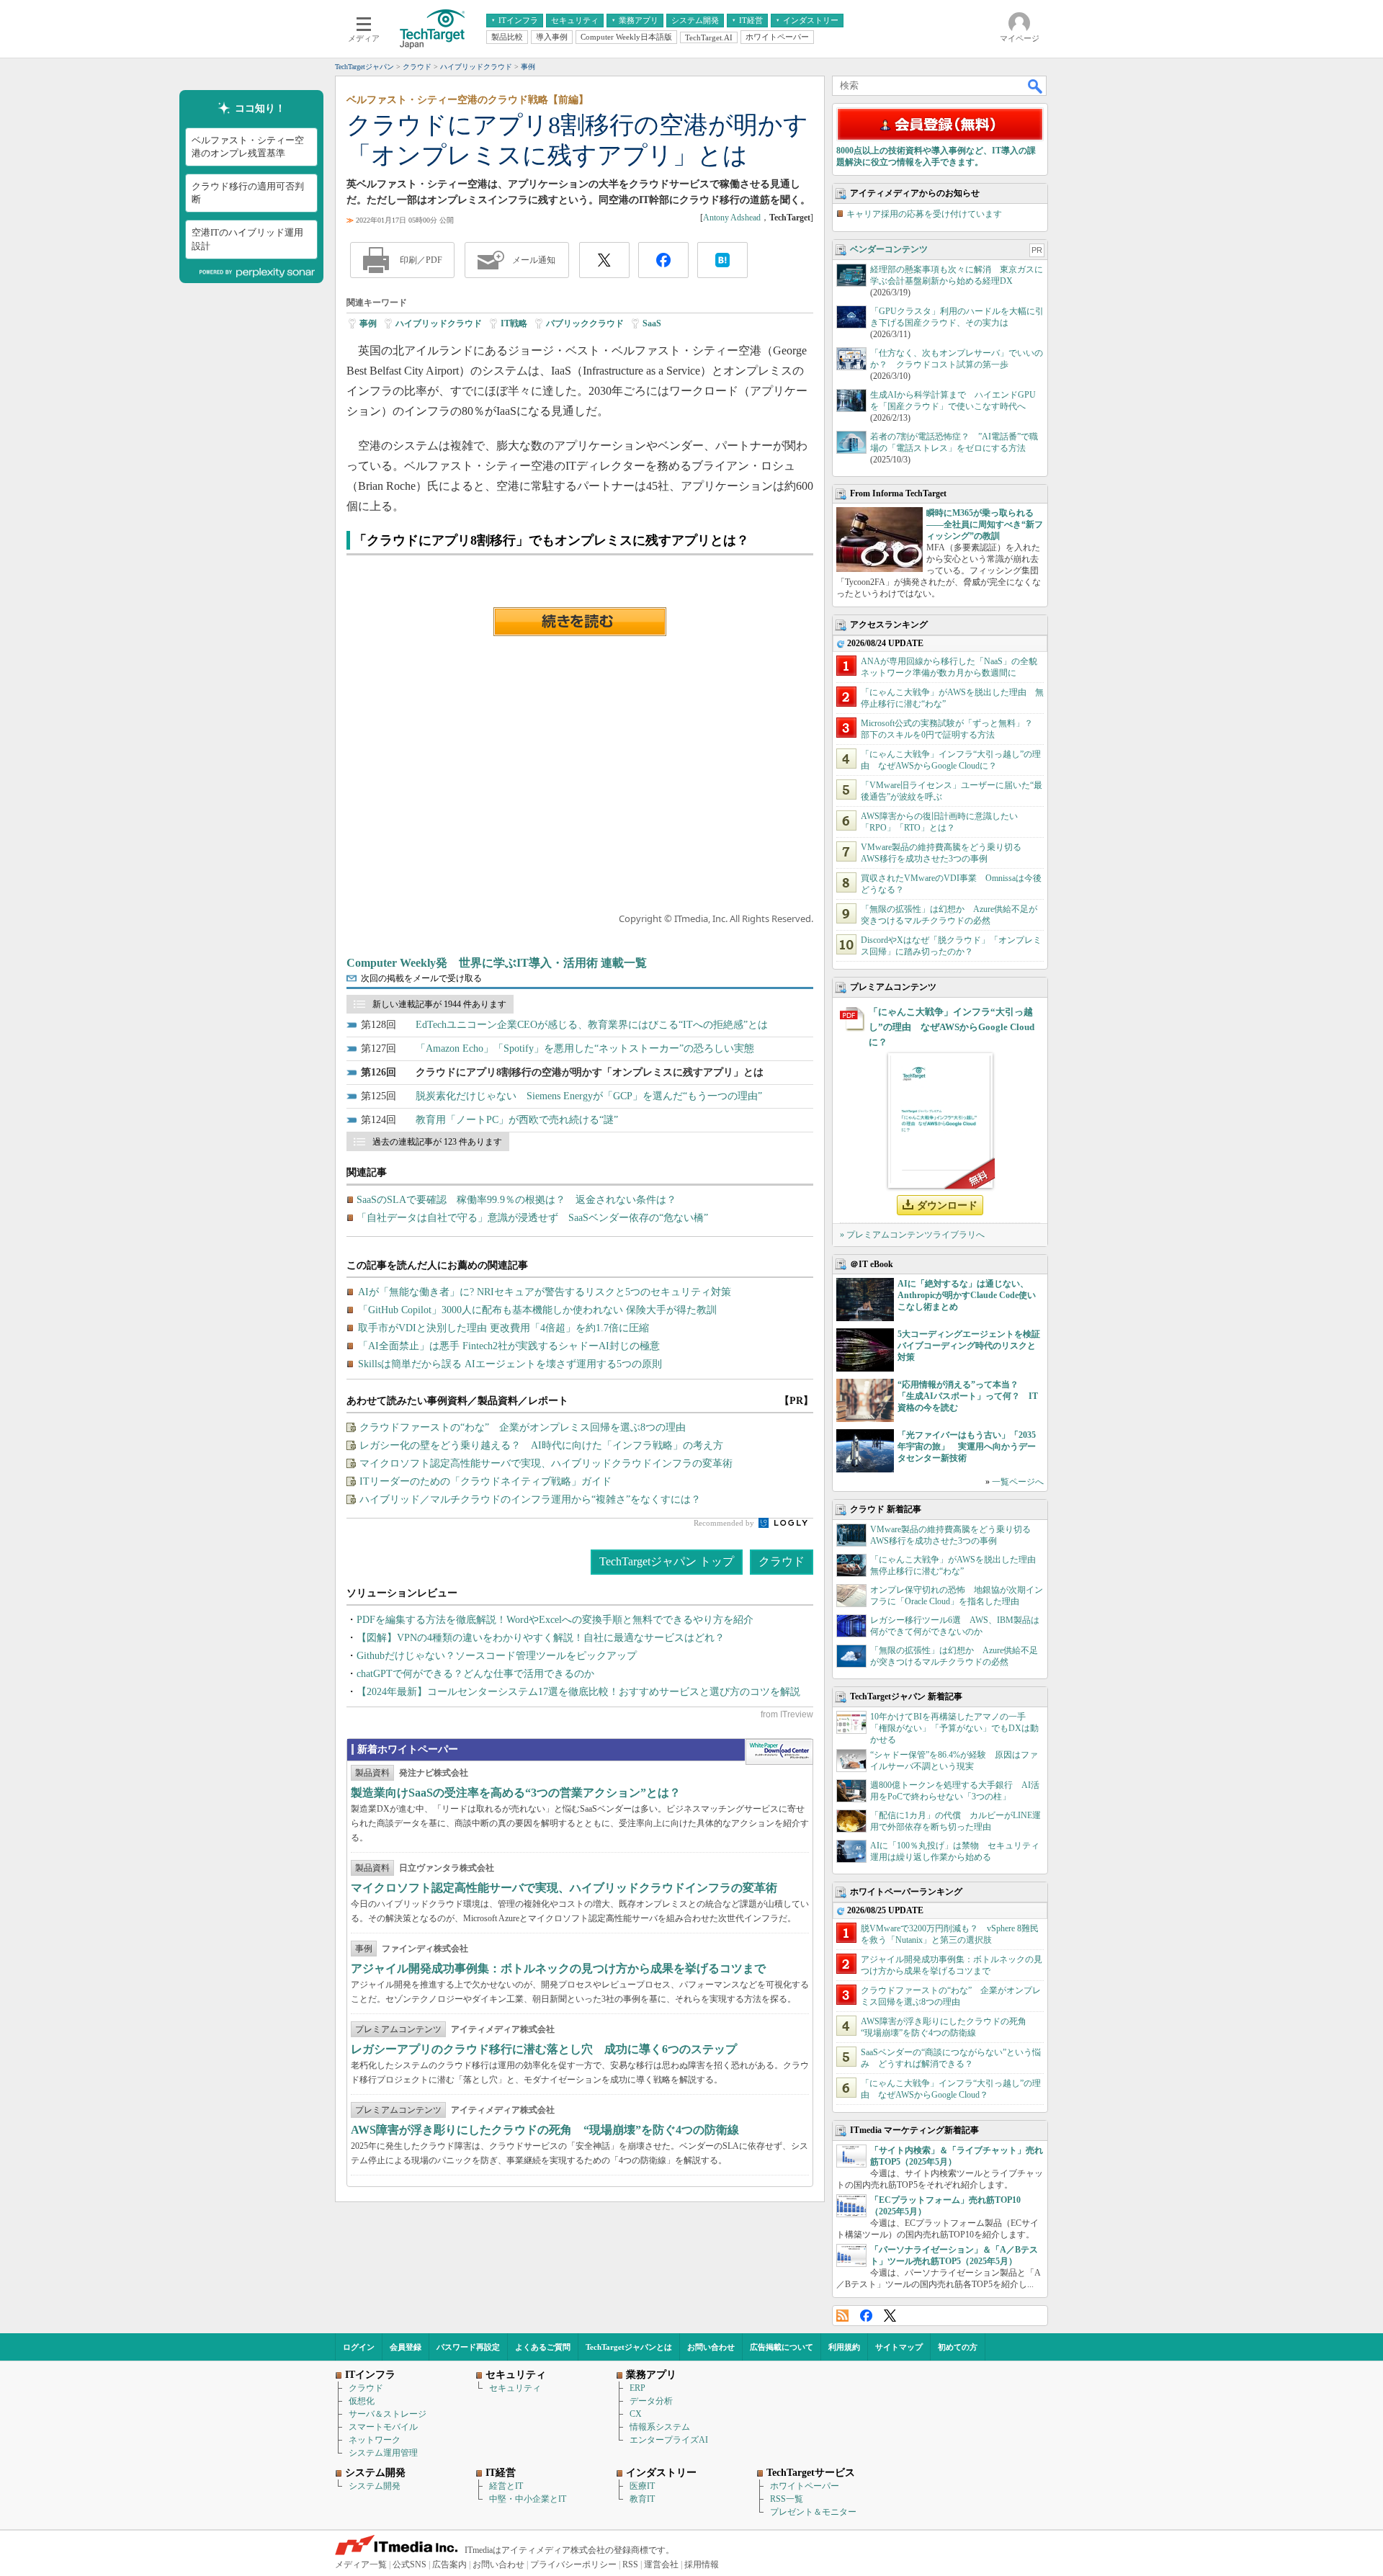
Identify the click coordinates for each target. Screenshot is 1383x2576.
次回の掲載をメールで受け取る (421, 978)
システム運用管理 (383, 2453)
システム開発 (375, 2486)
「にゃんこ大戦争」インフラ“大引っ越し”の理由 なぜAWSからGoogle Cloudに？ (952, 1027)
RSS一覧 (787, 2499)
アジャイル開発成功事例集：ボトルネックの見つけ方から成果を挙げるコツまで (558, 1968)
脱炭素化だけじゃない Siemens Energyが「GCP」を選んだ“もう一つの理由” (589, 1096)
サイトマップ (899, 2347)
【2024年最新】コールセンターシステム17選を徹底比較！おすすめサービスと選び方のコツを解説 (578, 1692)
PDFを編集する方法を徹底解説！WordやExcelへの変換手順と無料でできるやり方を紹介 (555, 1620)
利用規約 (844, 2347)
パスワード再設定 (468, 2347)
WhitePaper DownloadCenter (779, 1752)
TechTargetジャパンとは (629, 2347)
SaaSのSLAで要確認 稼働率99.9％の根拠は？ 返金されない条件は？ (516, 1200)
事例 (368, 323)
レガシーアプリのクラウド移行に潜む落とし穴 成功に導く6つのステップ (544, 2049)
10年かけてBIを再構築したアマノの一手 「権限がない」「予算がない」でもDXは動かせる (954, 1728)
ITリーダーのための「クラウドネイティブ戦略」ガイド (485, 1481)
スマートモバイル (383, 2427)
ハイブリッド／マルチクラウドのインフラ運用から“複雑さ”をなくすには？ (530, 1499)
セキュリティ (515, 2388)
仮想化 (362, 2401)
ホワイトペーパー (805, 2486)
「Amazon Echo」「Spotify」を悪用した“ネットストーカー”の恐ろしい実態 (585, 1048)
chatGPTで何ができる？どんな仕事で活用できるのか (475, 1674)
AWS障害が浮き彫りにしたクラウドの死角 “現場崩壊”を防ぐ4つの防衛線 (545, 2130)
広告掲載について (782, 2347)
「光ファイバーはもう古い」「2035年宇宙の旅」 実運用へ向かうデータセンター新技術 (967, 1446)
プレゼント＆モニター (813, 2512)
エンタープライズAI (669, 2440)
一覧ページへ (1018, 1482)
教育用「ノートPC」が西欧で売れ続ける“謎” (517, 1120)
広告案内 (449, 2564)
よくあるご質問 (543, 2347)
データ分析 (651, 2401)
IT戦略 (514, 323)
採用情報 (702, 2564)
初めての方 (958, 2347)
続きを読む (580, 622)
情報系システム (660, 2427)
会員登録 (406, 2347)
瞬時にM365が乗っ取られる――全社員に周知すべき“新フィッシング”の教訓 (985, 524)
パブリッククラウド (585, 323)
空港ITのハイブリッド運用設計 (247, 239)
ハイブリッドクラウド (439, 323)
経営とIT (506, 2486)
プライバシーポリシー (573, 2564)
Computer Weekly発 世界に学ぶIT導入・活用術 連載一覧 (497, 963)
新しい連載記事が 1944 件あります (439, 1004)
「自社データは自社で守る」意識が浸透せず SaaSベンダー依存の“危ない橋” (532, 1218)
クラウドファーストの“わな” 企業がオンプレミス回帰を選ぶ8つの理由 (523, 1427)
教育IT (642, 2499)
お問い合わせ (711, 2347)
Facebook (866, 2316)
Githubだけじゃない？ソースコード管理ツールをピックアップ (497, 1656)
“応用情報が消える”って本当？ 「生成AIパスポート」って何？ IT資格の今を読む (968, 1396)
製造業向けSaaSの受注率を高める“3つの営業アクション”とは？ (516, 1793)
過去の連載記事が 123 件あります (437, 1142)
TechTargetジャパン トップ (667, 1561)
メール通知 (534, 260)
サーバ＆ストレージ (388, 2414)
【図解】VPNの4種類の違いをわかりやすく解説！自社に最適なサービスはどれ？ (541, 1638)
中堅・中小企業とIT (528, 2499)
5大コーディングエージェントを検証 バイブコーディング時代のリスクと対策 (973, 1346)
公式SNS (409, 2564)
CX (636, 2414)
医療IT (642, 2486)
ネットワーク (375, 2440)
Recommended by (725, 1523)
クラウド (782, 1561)
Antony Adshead (732, 218)
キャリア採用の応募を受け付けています (924, 214)
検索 (1036, 86)
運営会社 (661, 2564)
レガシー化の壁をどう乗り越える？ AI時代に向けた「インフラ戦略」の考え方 (541, 1445)
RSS (842, 2316)
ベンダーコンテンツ (889, 249)
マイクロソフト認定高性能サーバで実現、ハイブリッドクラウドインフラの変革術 (546, 1463)
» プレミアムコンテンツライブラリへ (912, 1235)
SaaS (652, 323)
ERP (637, 2388)
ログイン (359, 2347)
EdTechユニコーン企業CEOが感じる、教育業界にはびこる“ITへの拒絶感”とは (592, 1025)
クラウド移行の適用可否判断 (248, 193)
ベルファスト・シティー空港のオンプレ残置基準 (248, 147)
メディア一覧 (361, 2564)
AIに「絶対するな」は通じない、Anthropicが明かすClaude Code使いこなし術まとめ (967, 1295)
